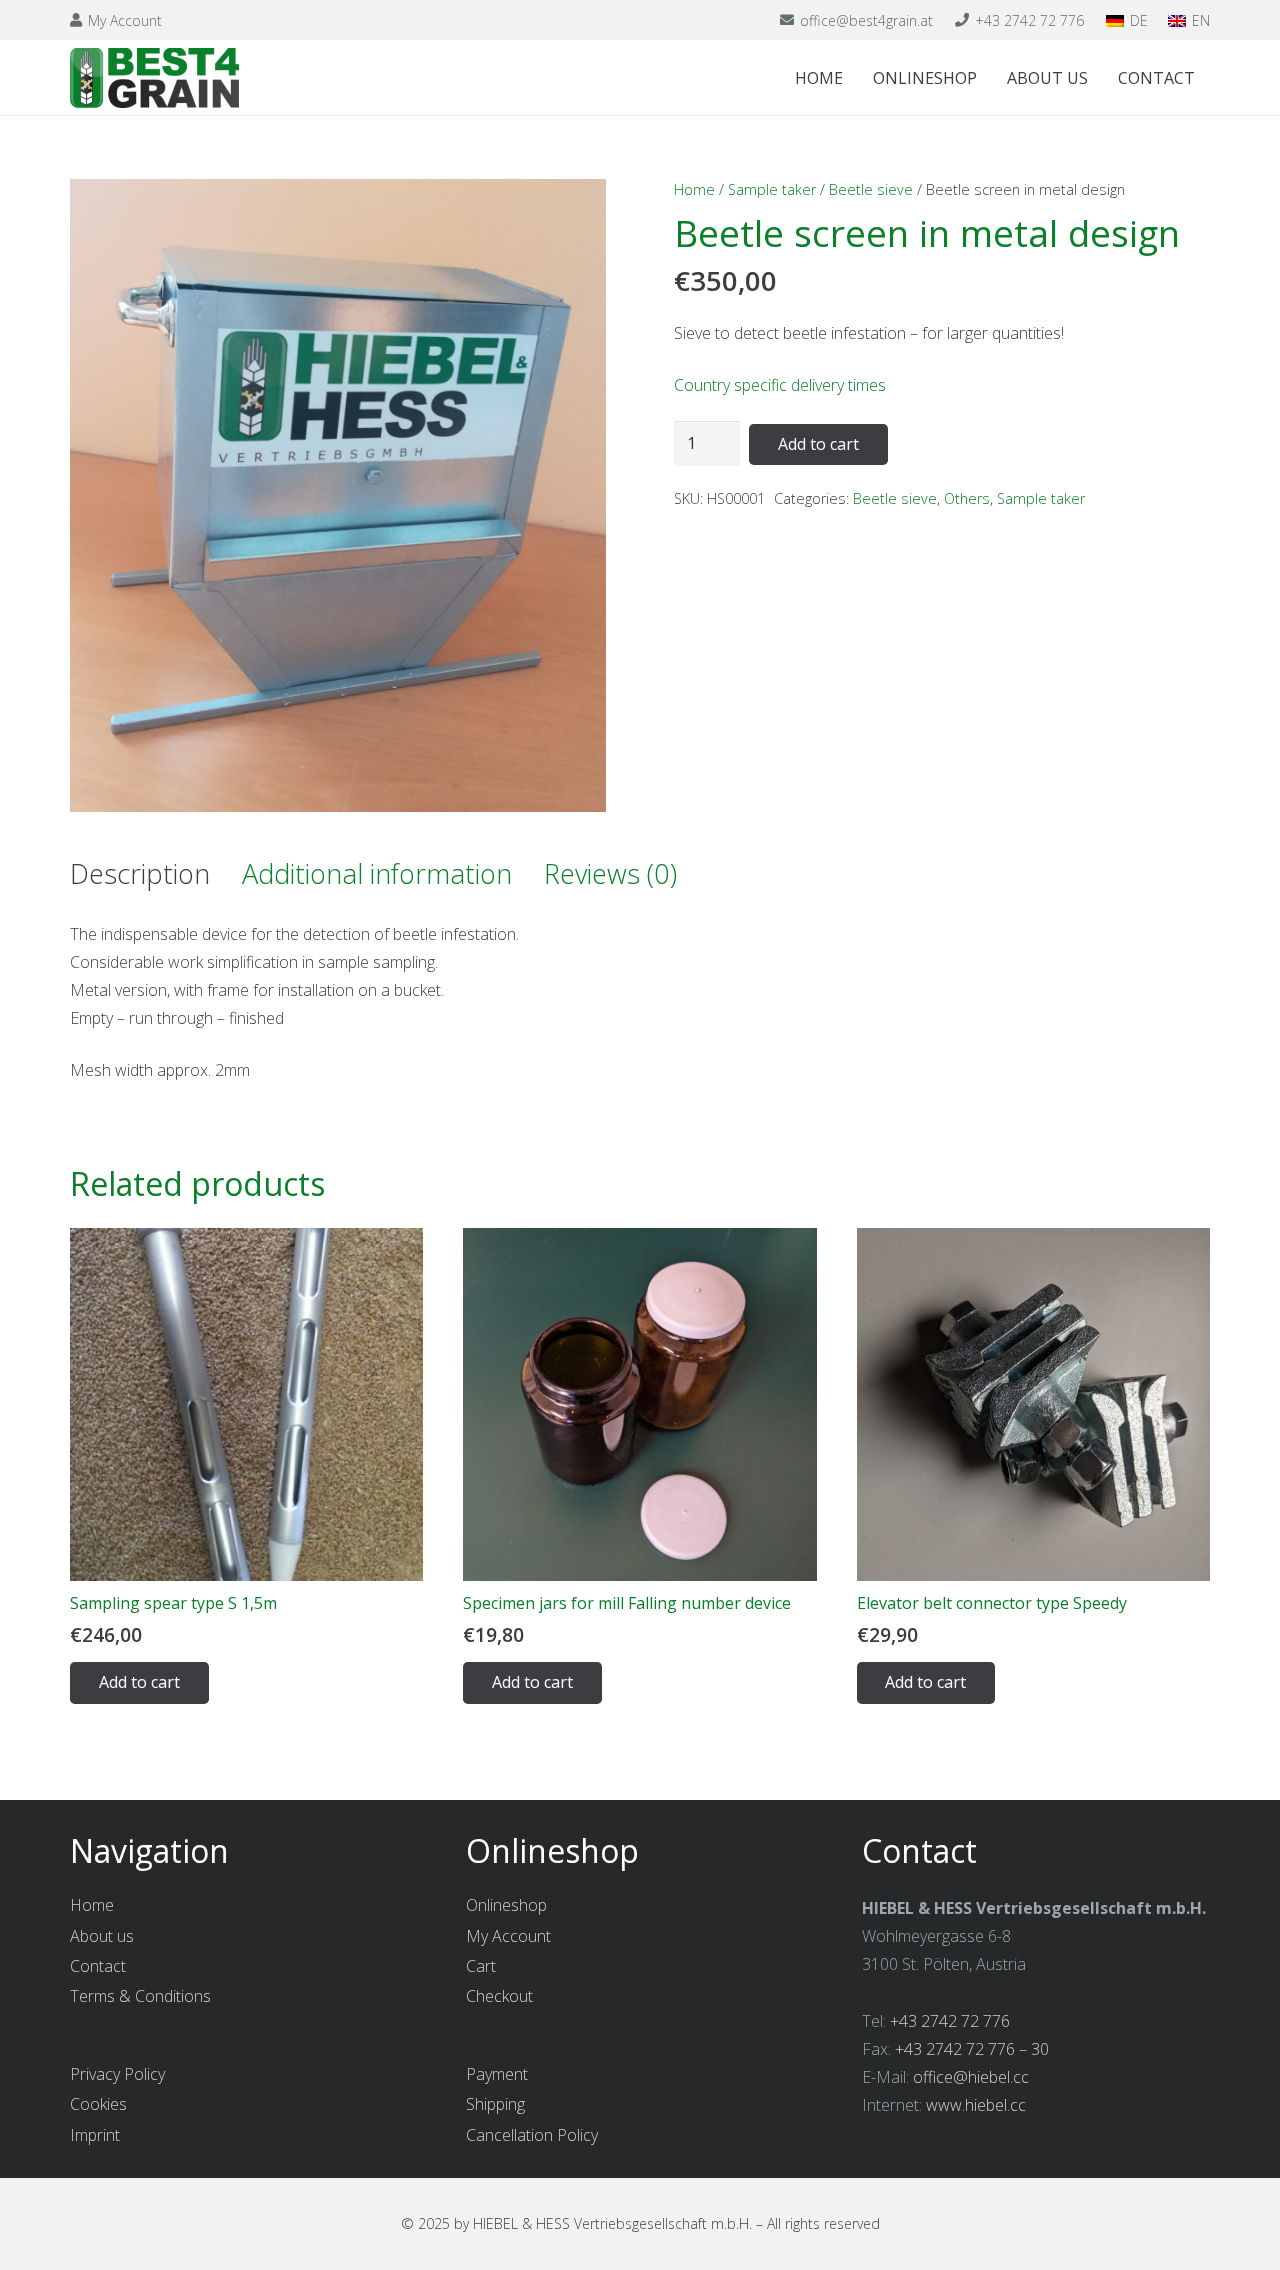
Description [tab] (140, 873)
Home (694, 189)
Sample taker (772, 189)
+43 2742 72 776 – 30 (972, 2049)
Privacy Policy (117, 2074)
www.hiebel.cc (976, 2105)
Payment (497, 2074)
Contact (98, 1966)
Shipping (495, 2104)
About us (102, 1936)
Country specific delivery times (780, 385)
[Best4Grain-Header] (154, 78)
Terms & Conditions (140, 1996)
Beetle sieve (871, 189)
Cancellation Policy (532, 2135)
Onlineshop (506, 1905)
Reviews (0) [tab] (610, 873)
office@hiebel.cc (971, 2077)
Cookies (98, 2104)
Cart (481, 1966)
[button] (574, 211)
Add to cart (818, 444)
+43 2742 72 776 (950, 2021)
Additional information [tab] (377, 873)
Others (967, 498)
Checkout (499, 1996)
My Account (508, 1936)
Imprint (95, 2135)
